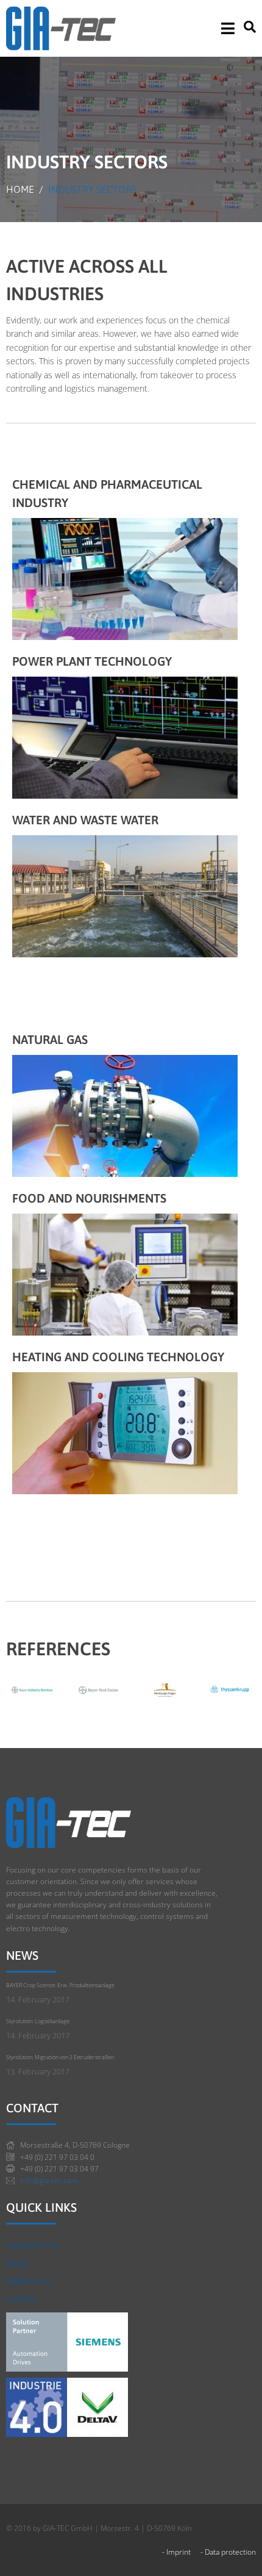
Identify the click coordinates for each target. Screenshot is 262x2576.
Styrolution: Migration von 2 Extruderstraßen (60, 2057)
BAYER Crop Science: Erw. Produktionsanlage (60, 1985)
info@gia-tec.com (49, 2180)
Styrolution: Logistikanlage (38, 2021)
